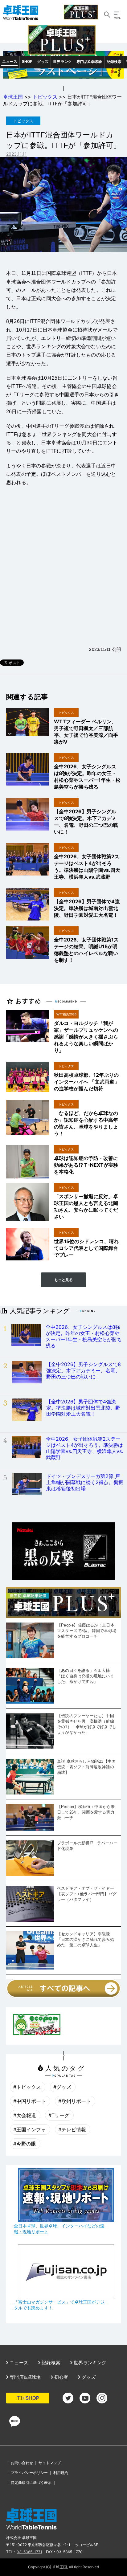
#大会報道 (25, 2115)
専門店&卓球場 (89, 62)
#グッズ (62, 2087)
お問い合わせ (22, 2463)
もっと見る (63, 1280)
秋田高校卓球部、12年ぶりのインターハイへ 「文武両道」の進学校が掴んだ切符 (87, 1082)
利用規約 (61, 2473)
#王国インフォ (30, 2129)
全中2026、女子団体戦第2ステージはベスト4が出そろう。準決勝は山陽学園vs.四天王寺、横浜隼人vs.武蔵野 (84, 1448)
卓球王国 (13, 97)
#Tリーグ (59, 2115)
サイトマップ (50, 2463)
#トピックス (27, 2087)
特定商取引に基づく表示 (31, 2482)
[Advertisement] (63, 574)
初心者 (61, 2377)
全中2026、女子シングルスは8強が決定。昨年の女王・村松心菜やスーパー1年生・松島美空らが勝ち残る (84, 1336)
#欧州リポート (75, 2101)
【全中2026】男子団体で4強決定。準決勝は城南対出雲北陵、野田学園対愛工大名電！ (87, 908)
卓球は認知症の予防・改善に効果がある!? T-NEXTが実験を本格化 (86, 1165)
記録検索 (114, 62)
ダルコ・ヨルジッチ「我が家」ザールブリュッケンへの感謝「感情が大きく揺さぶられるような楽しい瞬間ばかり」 (86, 1037)
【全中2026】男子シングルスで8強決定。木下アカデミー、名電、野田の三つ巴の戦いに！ (84, 1370)
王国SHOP (28, 2398)
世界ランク (62, 62)
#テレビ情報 (72, 2129)
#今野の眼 (25, 2144)
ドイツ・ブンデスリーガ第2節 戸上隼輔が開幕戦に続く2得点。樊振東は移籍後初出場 (85, 1482)
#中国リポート (30, 2101)
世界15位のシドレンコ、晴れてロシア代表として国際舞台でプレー (86, 1248)
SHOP (27, 62)
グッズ (43, 62)
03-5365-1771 (29, 2552)
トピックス (45, 97)
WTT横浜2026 (66, 1014)
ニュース (10, 62)
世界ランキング (90, 2363)
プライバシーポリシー (29, 2473)
